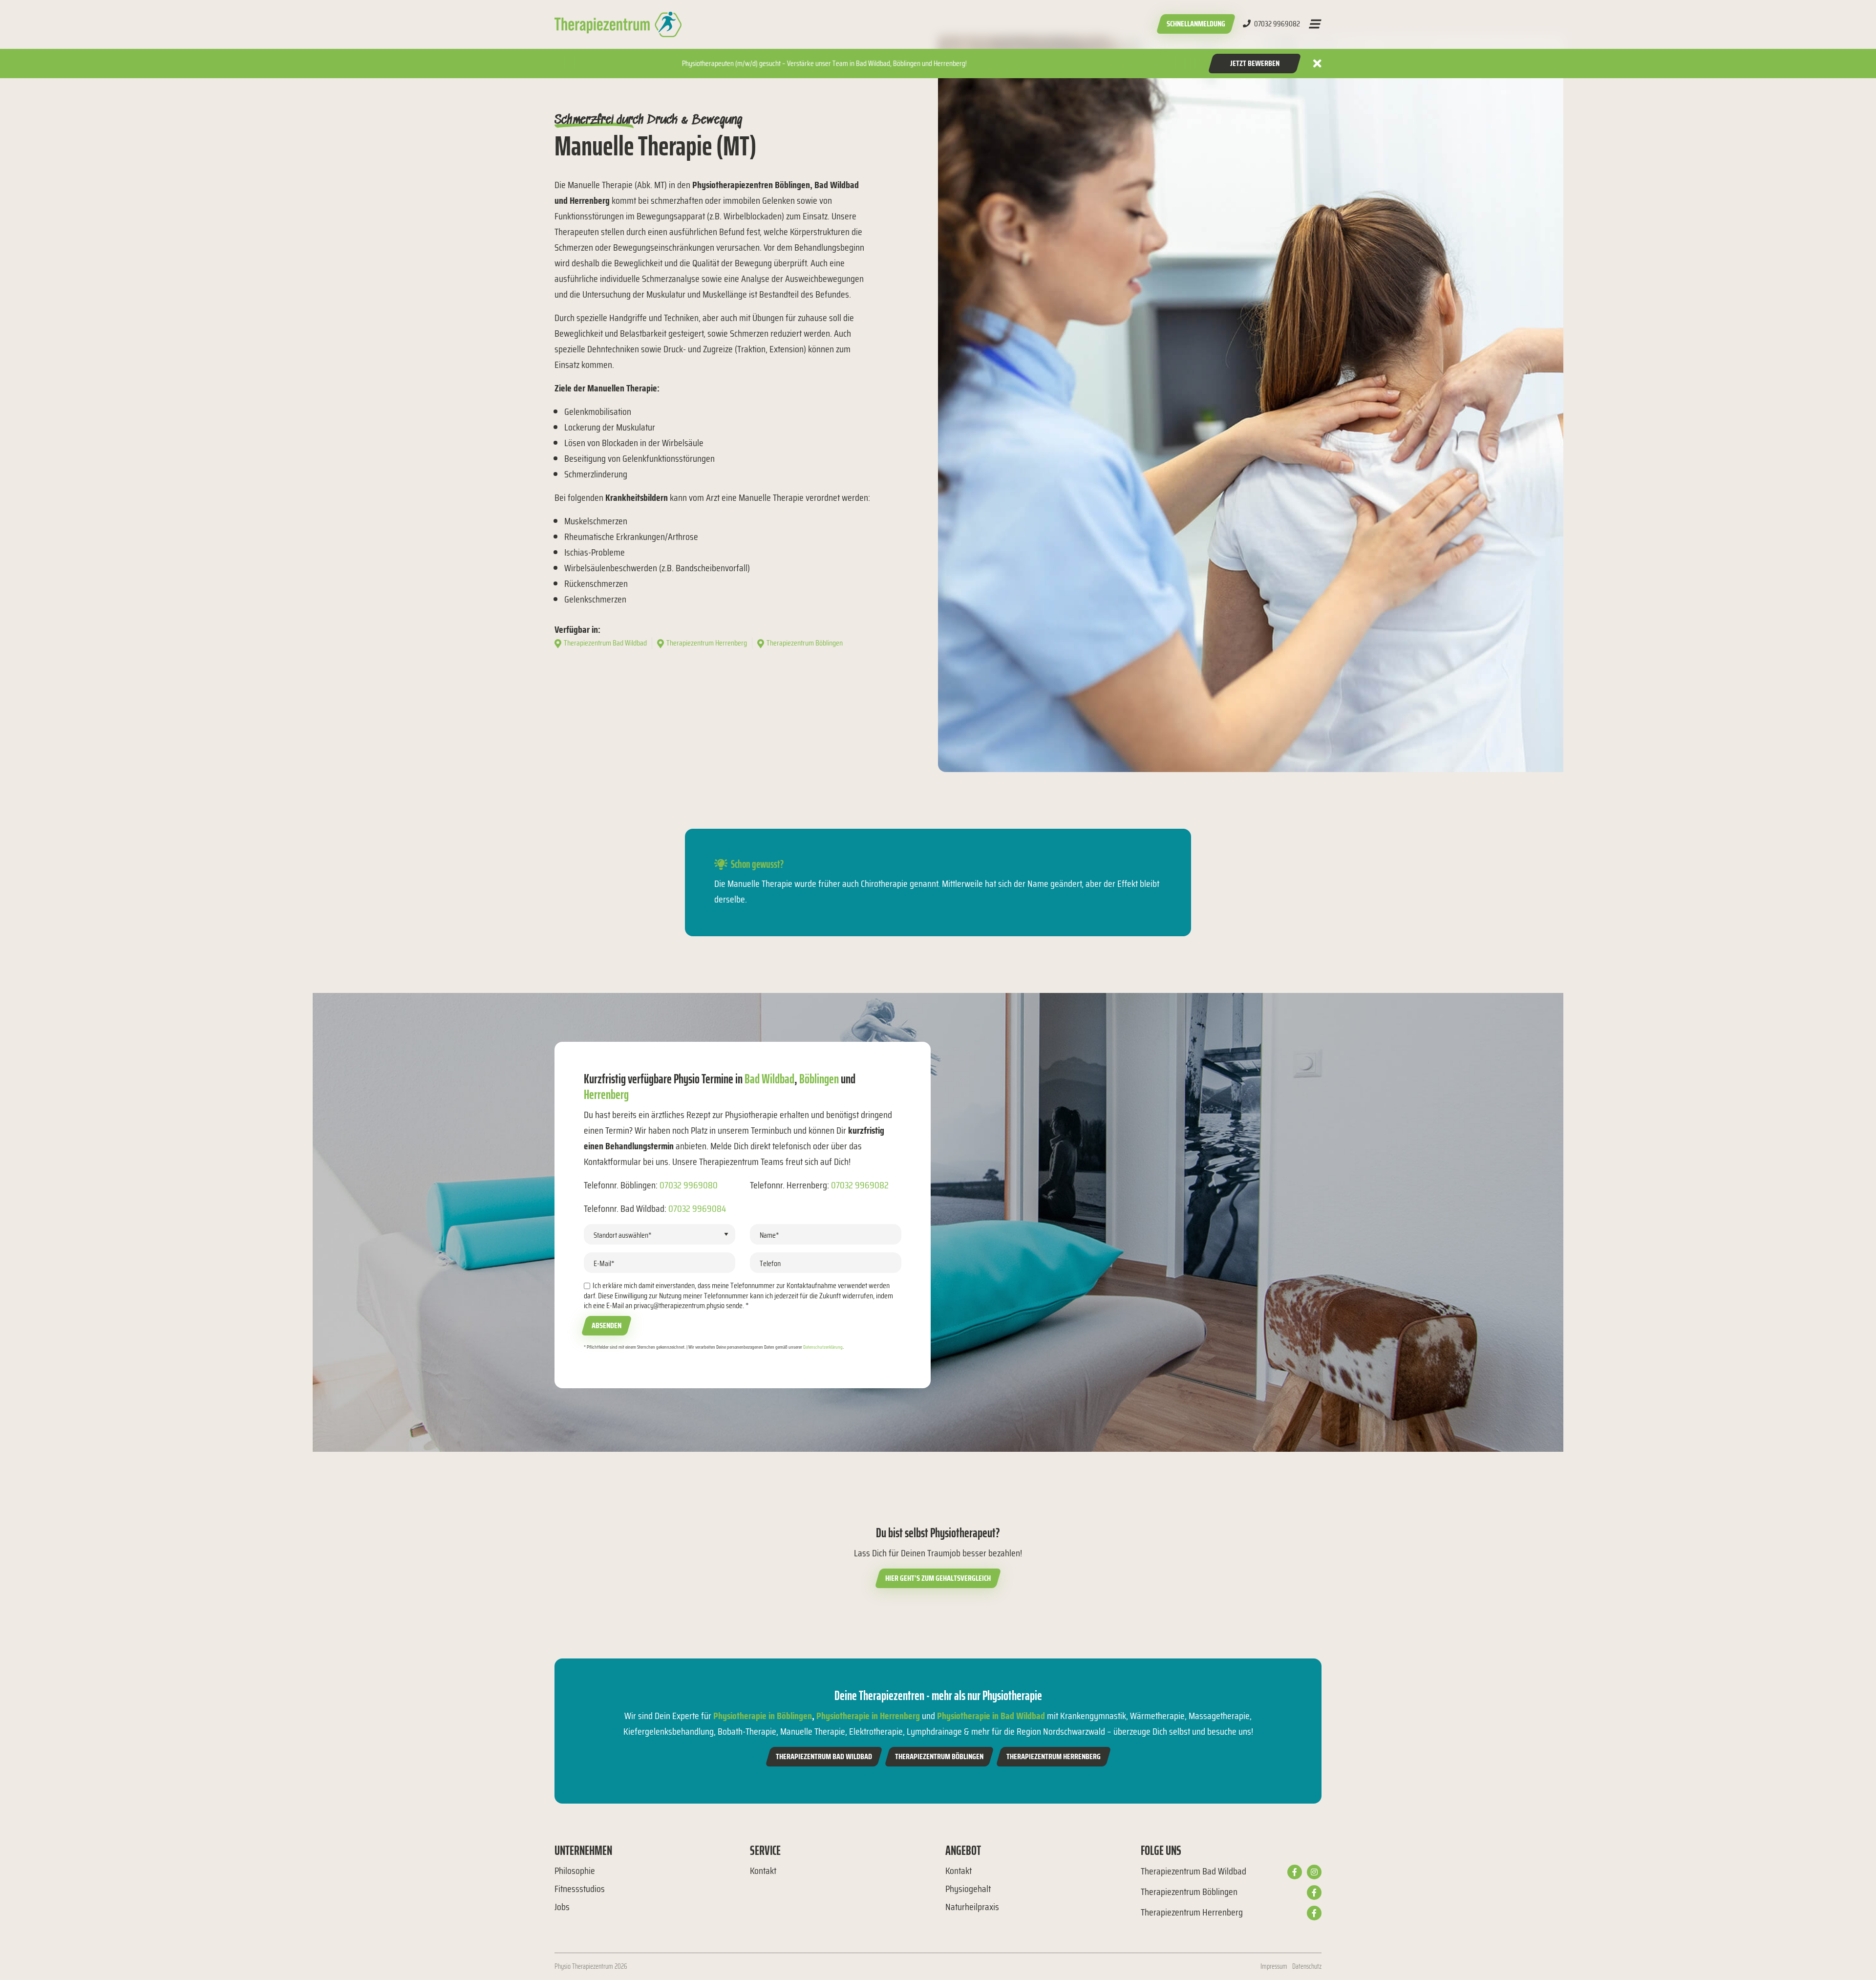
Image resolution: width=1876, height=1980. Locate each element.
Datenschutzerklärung (823, 1347)
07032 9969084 (697, 1208)
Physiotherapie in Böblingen (763, 1716)
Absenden (607, 1325)
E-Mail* (604, 1263)
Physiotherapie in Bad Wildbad (991, 1716)
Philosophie (575, 1871)
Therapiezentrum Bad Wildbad (824, 1756)
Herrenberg (606, 1094)
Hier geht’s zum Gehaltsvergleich (938, 1578)
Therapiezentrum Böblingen (939, 1756)
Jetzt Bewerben (1255, 63)
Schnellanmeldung (1196, 24)
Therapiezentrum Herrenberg (1054, 1756)
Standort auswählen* (623, 1235)
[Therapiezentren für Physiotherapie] (618, 24)
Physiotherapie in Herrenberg (868, 1716)
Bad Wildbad (769, 1079)
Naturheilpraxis (972, 1907)
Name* (769, 1235)
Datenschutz (1307, 1966)
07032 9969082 (1276, 24)
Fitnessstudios (580, 1889)
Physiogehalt (968, 1889)
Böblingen (819, 1079)
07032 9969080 (689, 1185)
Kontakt (763, 1871)
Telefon (770, 1263)
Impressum (1274, 1966)
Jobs (562, 1907)
